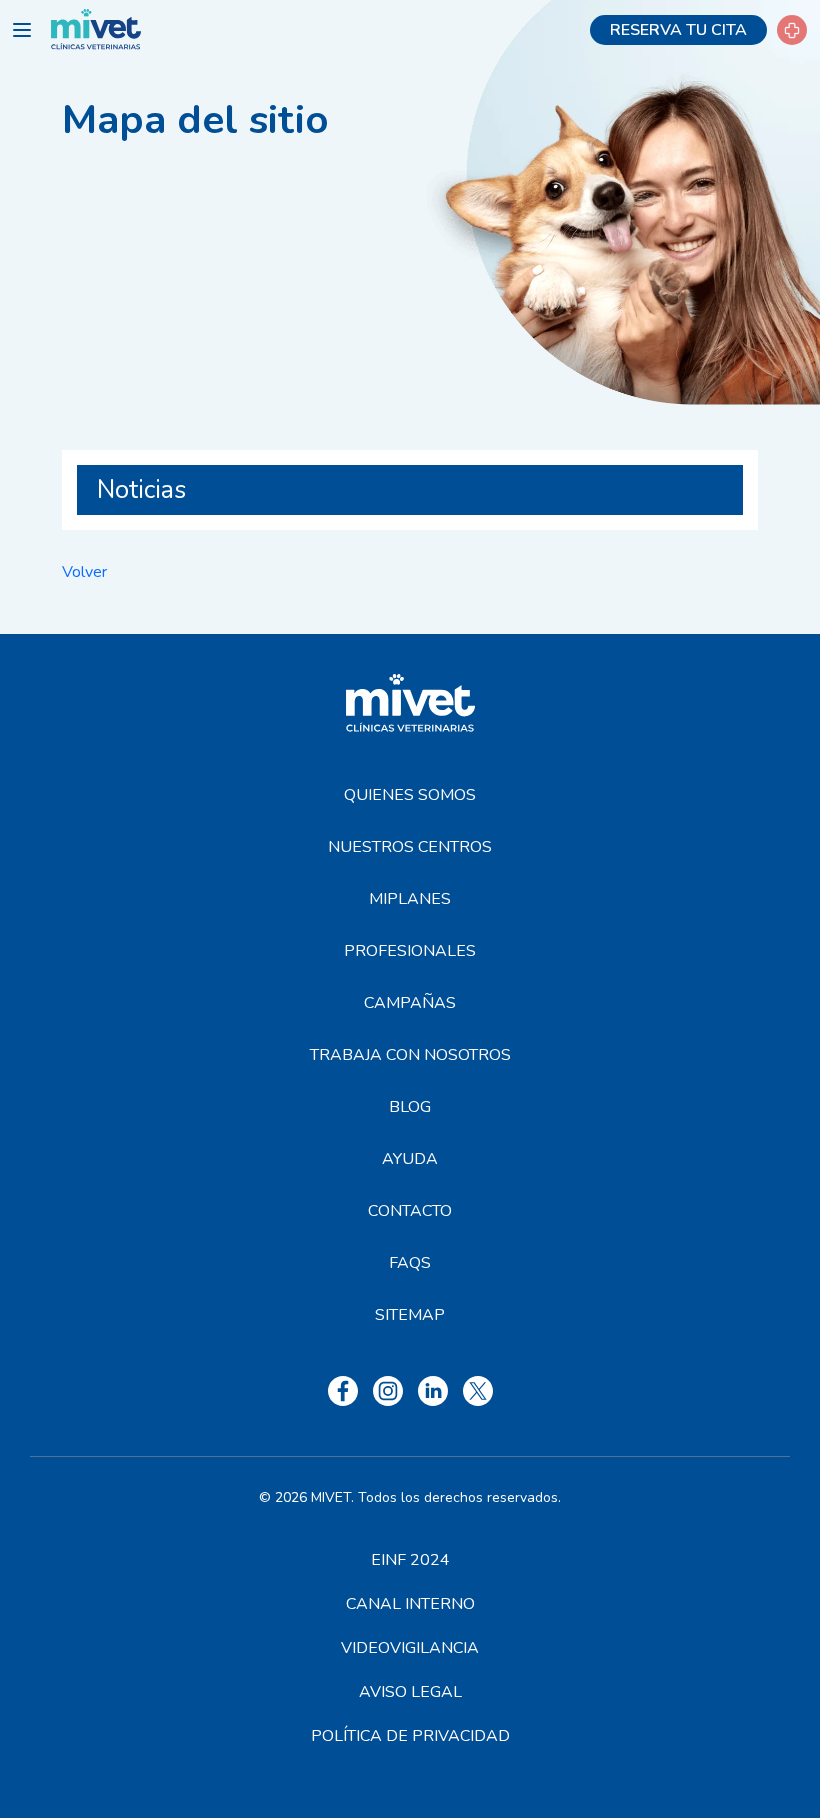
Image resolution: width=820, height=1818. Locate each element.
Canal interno (410, 1604)
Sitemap (410, 1315)
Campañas (410, 1003)
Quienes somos (410, 795)
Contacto (410, 1211)
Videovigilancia (410, 1648)
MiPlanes (410, 899)
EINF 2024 (410, 1560)
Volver (84, 572)
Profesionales (410, 951)
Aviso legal (410, 1692)
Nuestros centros (410, 847)
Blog (410, 1107)
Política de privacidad (410, 1736)
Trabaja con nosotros (410, 1055)
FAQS (410, 1263)
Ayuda (410, 1159)
